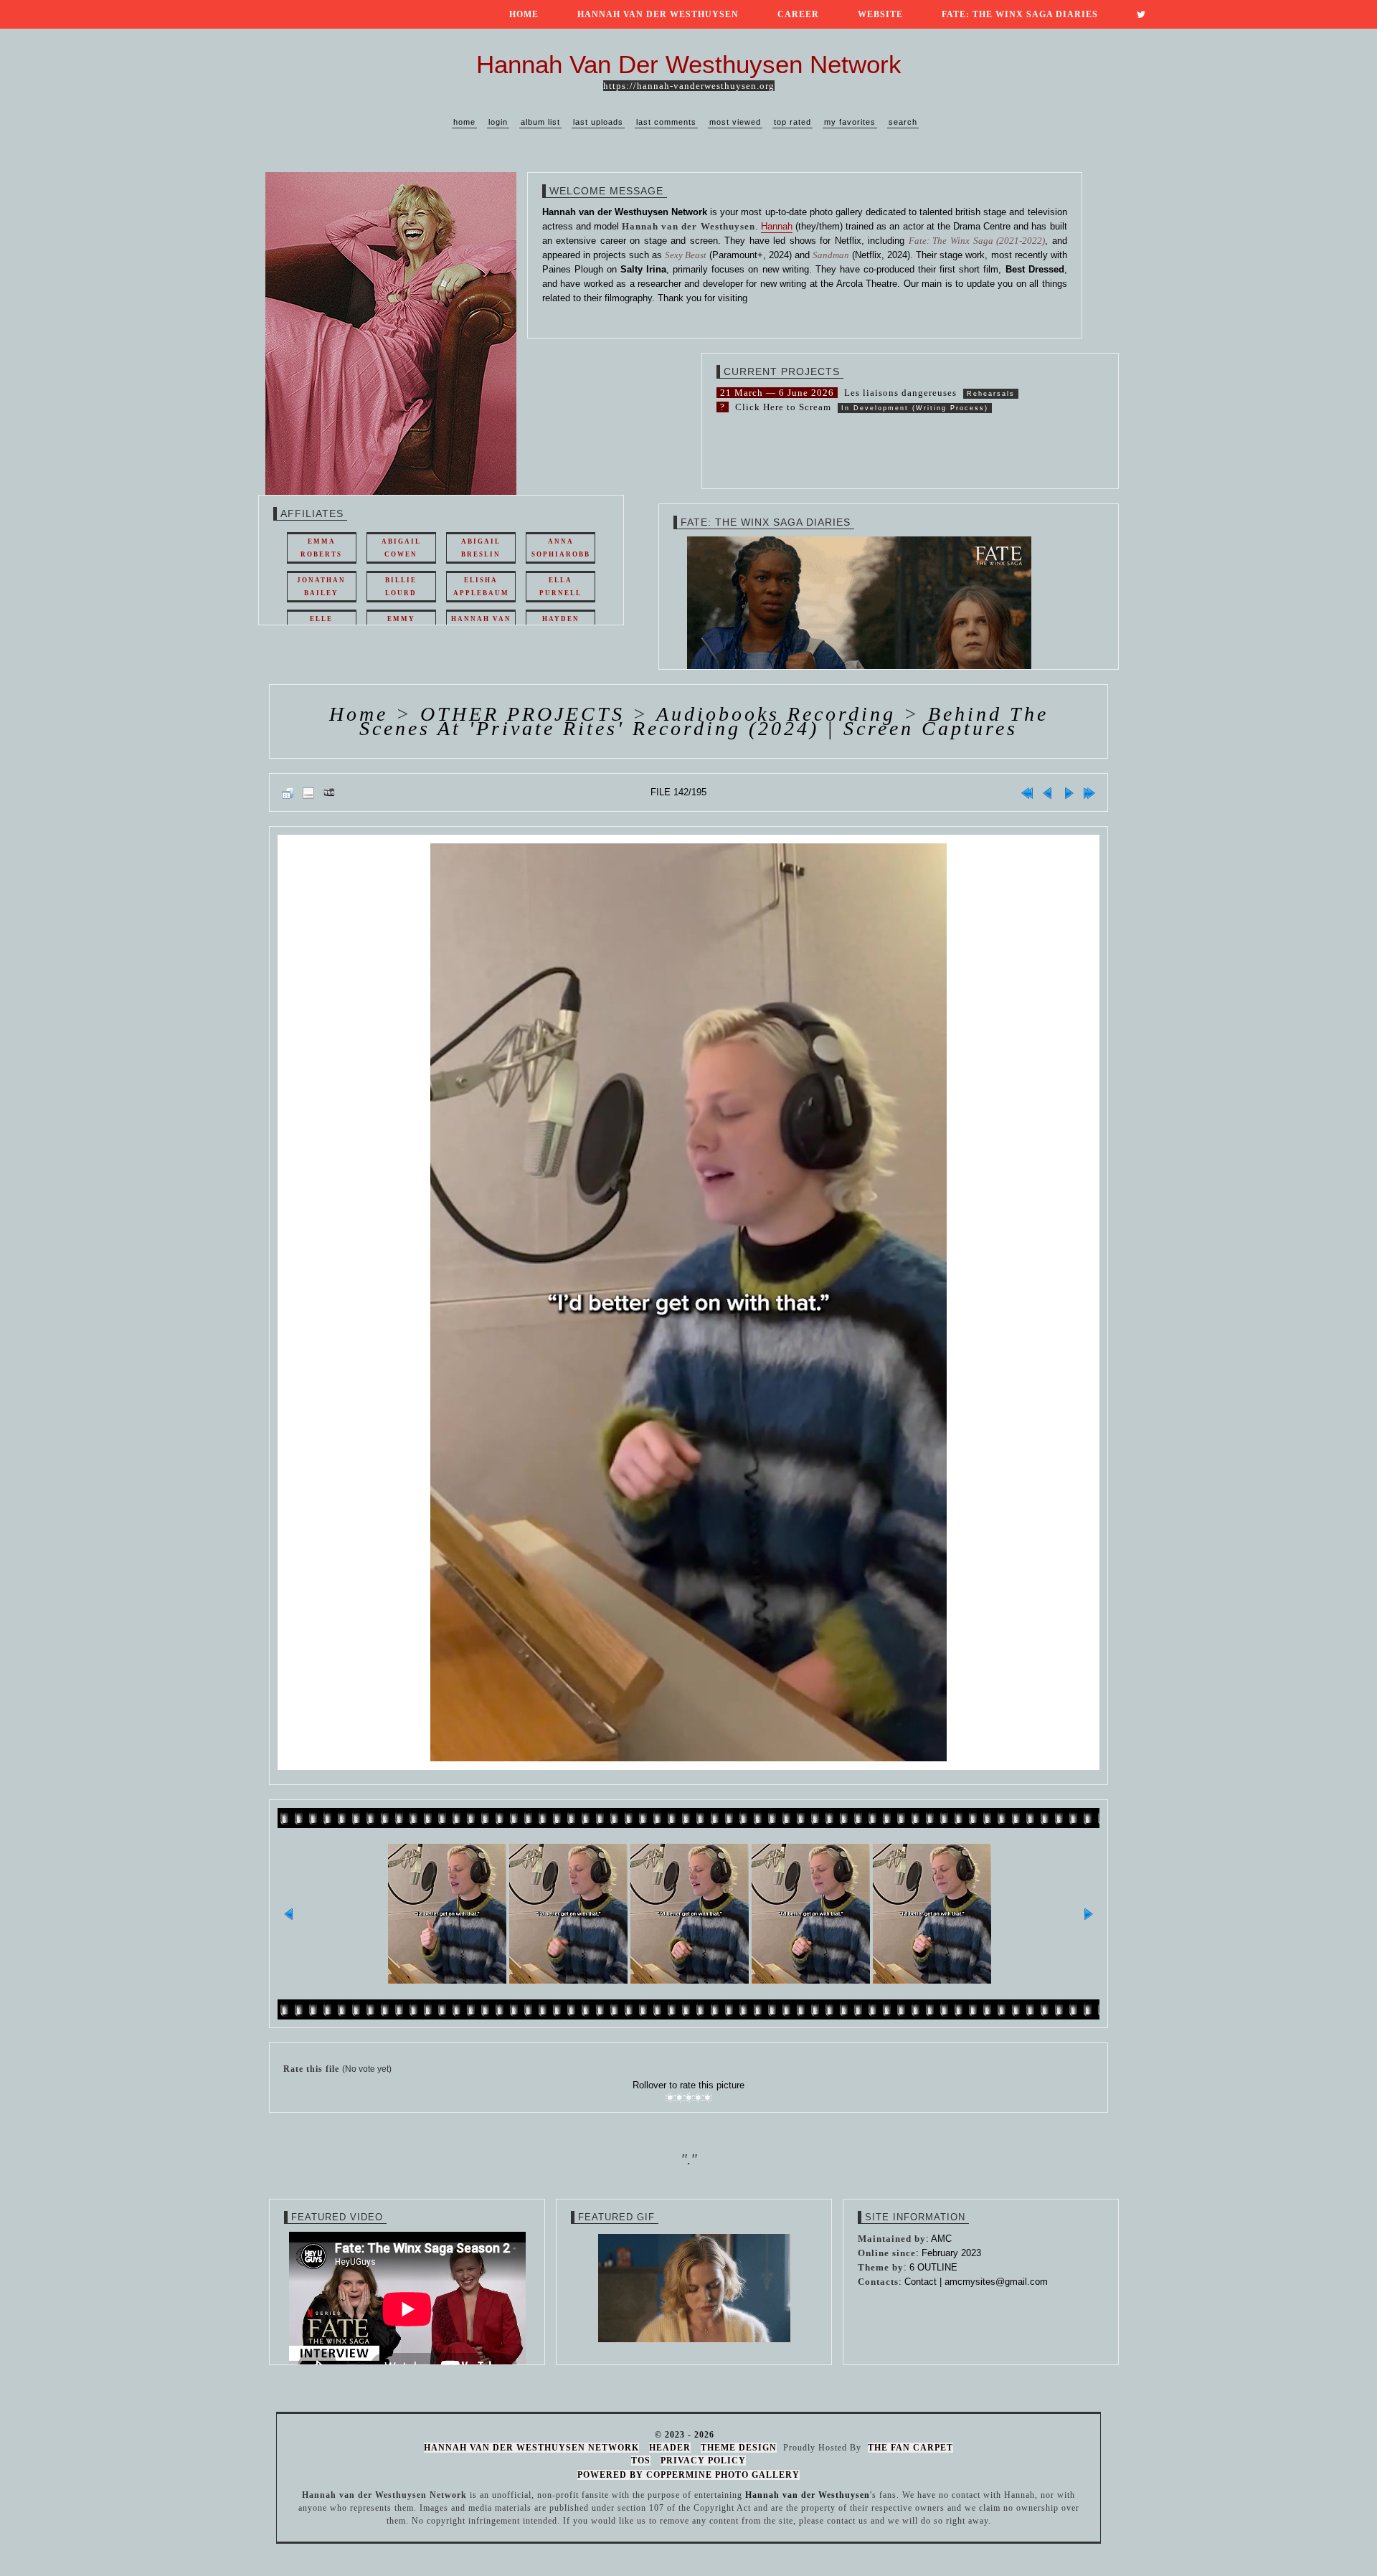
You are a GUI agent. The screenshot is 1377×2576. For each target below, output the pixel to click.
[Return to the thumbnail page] (288, 792)
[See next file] (1069, 792)
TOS (641, 2461)
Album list (540, 122)
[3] (689, 2098)
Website (880, 14)
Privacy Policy (703, 2461)
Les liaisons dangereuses (900, 393)
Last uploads (598, 122)
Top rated (792, 122)
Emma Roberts (321, 548)
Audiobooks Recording (776, 714)
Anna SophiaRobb (561, 548)
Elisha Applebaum (481, 587)
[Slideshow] (329, 792)
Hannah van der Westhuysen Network (531, 2448)
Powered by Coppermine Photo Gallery (688, 2475)
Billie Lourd (401, 587)
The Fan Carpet (910, 2448)
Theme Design (739, 2448)
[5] (708, 2098)
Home (524, 14)
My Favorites (850, 122)
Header (670, 2448)
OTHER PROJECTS (522, 714)
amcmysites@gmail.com (996, 2282)
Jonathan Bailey (321, 587)
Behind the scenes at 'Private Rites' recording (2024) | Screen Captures (704, 721)
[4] (698, 2098)
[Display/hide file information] (308, 792)
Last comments (666, 122)
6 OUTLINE (933, 2267)
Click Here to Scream (783, 407)
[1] (670, 2098)
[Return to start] (1027, 792)
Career (798, 14)
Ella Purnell (560, 587)
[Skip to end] (1089, 792)
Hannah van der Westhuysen (658, 14)
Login (498, 122)
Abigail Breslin (481, 548)
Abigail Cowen (401, 548)
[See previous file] (1048, 792)
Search (903, 122)
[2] (680, 2098)
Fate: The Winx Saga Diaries (1020, 14)
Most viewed (735, 122)
